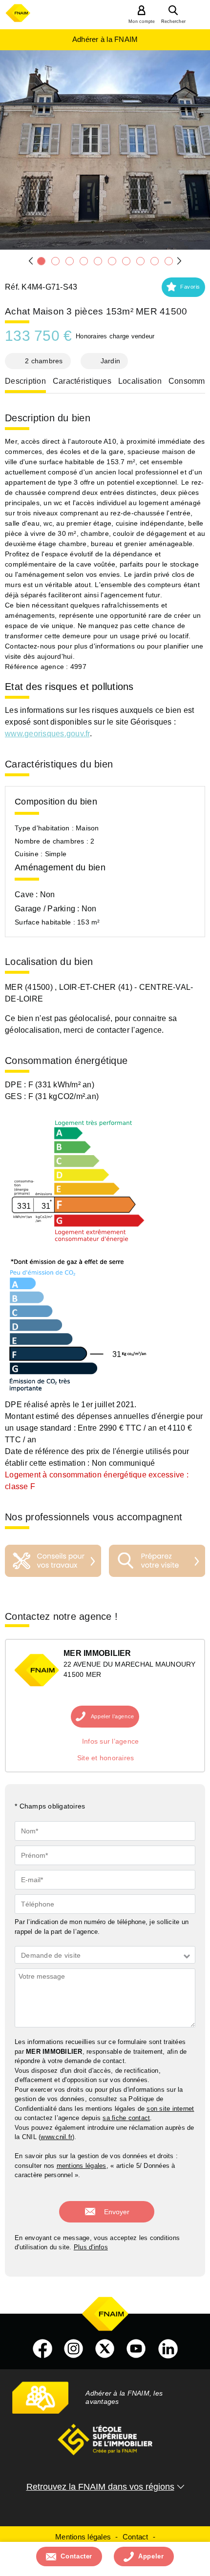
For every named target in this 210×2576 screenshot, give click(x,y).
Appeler (151, 2556)
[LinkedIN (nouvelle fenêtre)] (168, 2349)
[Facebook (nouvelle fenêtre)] (42, 2349)
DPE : (17, 1085)
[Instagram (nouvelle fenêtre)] (74, 2349)
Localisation (140, 381)
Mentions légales (83, 2537)
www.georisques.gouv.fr (47, 734)
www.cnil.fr (56, 2137)
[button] (183, 287)
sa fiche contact (126, 2118)
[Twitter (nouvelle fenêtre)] (105, 2349)
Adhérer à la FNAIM (105, 39)
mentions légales (82, 2166)
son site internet (170, 2109)
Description (25, 381)
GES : (17, 1096)
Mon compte (142, 21)
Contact (136, 2537)
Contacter (76, 2556)
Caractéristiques (82, 381)
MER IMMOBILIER (97, 1653)
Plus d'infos (91, 2247)
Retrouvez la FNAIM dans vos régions (100, 2487)
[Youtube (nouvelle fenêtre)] (136, 2349)
